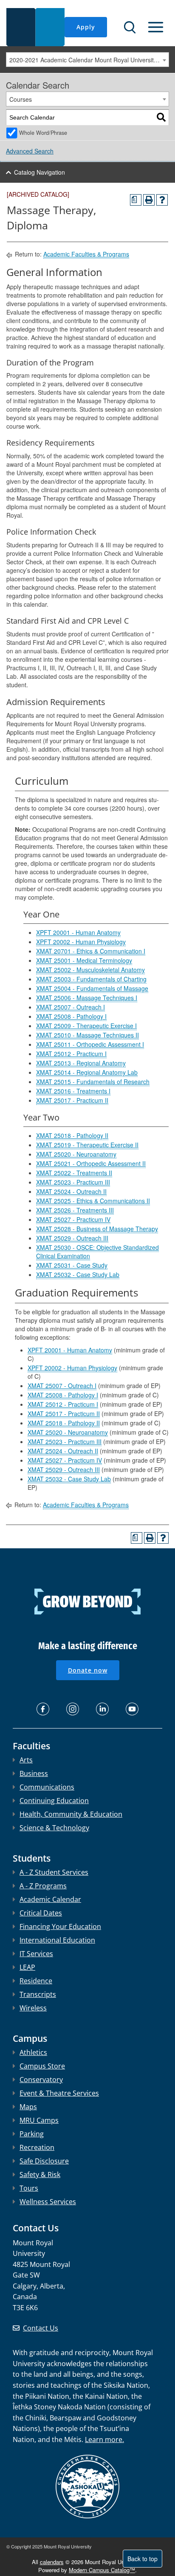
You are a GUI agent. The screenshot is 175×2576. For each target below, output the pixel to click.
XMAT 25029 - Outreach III (72, 1238)
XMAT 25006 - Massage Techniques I (87, 998)
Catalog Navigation (40, 172)
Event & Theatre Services (59, 2093)
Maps (28, 2107)
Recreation (37, 2147)
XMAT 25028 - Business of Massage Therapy (97, 1229)
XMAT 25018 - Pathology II (72, 1135)
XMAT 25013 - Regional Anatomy (81, 1063)
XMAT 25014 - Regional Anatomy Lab (87, 1072)
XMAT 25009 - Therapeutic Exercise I (86, 1026)
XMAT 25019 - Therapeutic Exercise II (87, 1145)
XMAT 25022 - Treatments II (74, 1173)
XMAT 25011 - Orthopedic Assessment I (90, 1044)
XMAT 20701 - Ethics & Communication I (91, 951)
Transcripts (38, 1994)
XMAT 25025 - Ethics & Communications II (93, 1201)
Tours (29, 2188)
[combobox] (87, 60)
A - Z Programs (43, 1886)
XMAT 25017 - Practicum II (72, 1100)
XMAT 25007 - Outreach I (71, 1007)
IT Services (36, 1954)
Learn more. (104, 2439)
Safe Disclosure (44, 2161)
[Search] (161, 118)
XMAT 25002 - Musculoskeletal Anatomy (90, 970)
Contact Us (41, 2328)
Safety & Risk (40, 2175)
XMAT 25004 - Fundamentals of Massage (92, 988)
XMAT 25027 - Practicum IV (73, 1219)
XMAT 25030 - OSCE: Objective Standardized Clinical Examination (97, 1252)
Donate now (88, 1670)
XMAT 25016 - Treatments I (73, 1091)
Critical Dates (41, 1913)
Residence (36, 1981)
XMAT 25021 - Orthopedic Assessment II (91, 1163)
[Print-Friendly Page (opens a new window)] (149, 200)
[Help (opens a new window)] (162, 200)
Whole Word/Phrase (43, 133)
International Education (57, 1940)
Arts (26, 1760)
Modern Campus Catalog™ (102, 2570)
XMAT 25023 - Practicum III (73, 1182)
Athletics (33, 2052)
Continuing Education (54, 1801)
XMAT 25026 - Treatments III (75, 1210)
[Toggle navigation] (156, 27)
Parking (32, 2134)
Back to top (143, 2559)
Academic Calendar (50, 1899)
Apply (86, 27)
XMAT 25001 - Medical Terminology (84, 960)
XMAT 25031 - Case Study (72, 1265)
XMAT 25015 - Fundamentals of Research (93, 1082)
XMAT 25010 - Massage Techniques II (87, 1035)
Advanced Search (30, 151)
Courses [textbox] (21, 99)
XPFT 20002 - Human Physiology (81, 942)
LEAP (27, 1967)
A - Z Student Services (54, 1872)
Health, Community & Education (71, 1814)
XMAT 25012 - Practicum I (71, 1054)
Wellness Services (48, 2202)
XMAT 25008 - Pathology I (71, 1016)
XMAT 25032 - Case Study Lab (78, 1274)
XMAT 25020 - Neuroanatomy (76, 1154)
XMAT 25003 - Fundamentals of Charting (91, 979)
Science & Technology (54, 1828)
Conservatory (41, 2080)
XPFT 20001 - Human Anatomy (78, 932)
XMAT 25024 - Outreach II (71, 1191)
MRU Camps (39, 2120)
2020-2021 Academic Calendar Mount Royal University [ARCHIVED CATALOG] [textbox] (89, 60)
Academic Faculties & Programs (86, 254)
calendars (52, 2562)
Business (34, 1773)
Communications (47, 1787)
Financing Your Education (60, 1926)
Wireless (33, 2008)
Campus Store (42, 2066)
